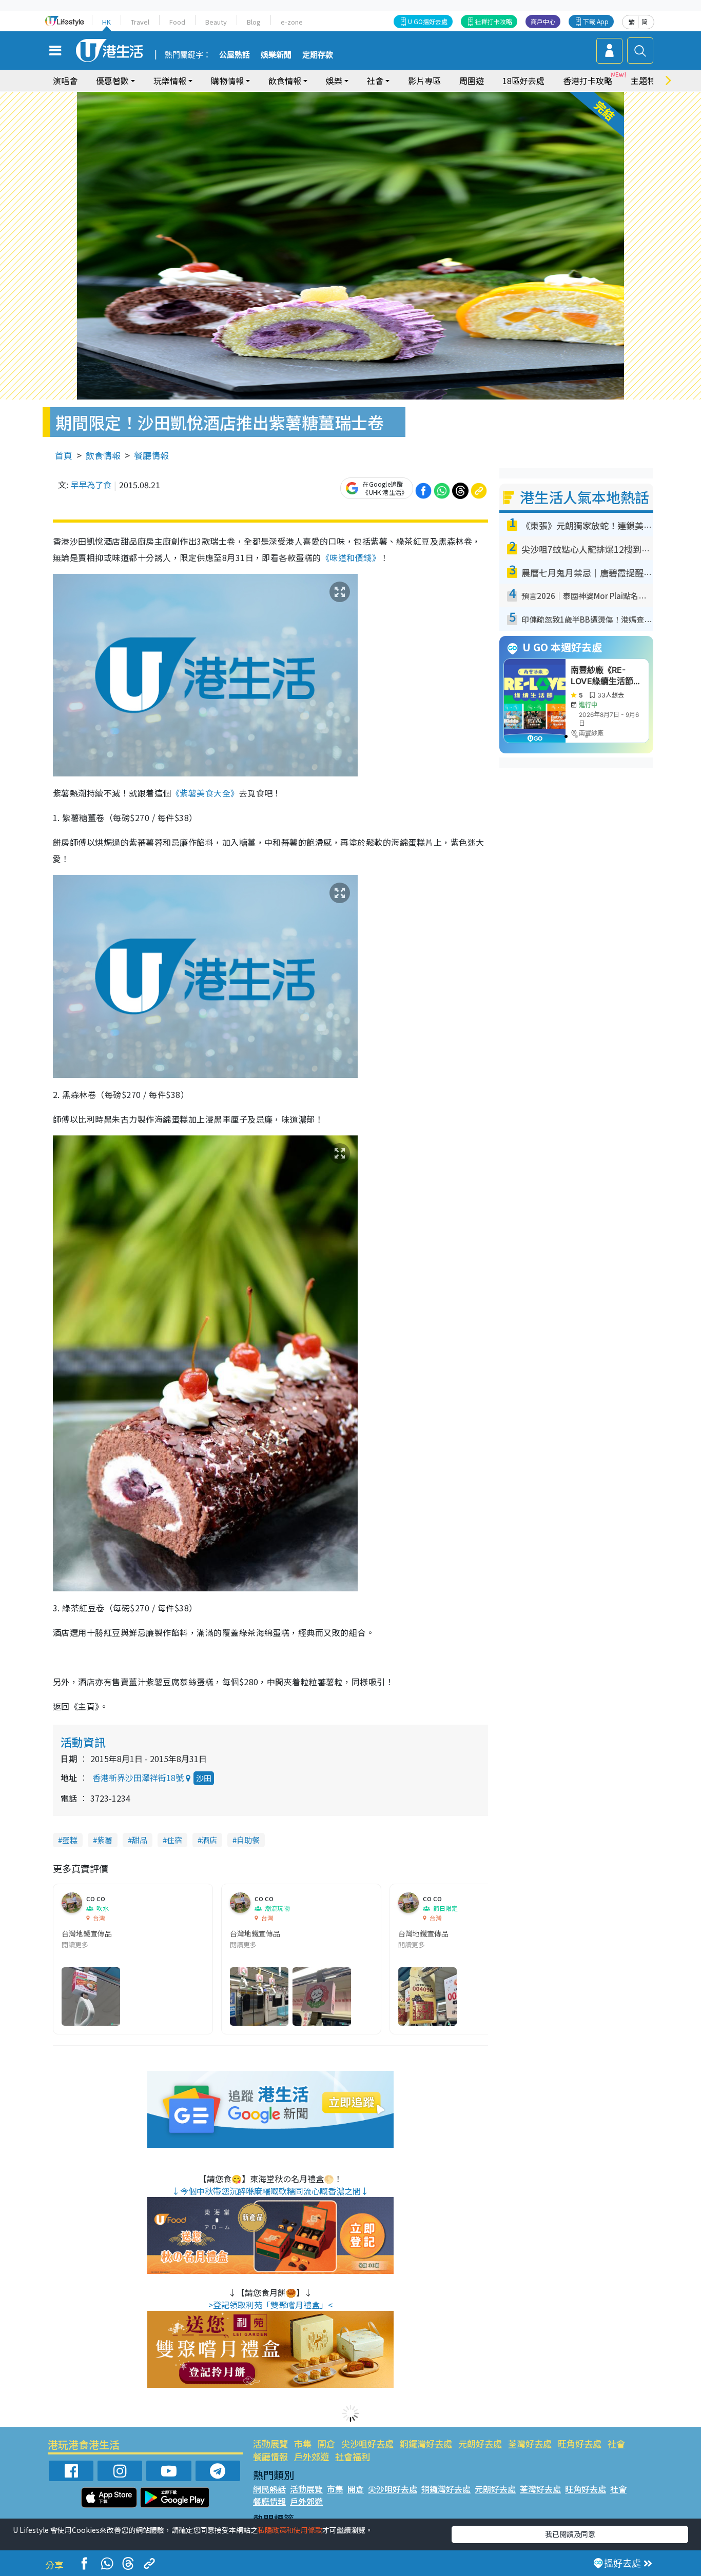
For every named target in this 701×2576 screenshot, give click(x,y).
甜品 (140, 1840)
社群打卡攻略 (494, 21)
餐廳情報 (151, 455)
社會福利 (353, 2456)
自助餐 (248, 1840)
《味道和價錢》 (351, 557)
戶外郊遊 (311, 2456)
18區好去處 (523, 81)
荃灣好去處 (530, 2443)
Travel (140, 22)
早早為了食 (91, 485)
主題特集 (647, 81)
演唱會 (65, 81)
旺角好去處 (580, 2443)
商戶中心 (543, 21)
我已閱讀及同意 (570, 2534)
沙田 (204, 1778)
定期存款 (318, 55)
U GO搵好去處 (428, 21)
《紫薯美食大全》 (205, 793)
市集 (303, 2443)
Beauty (216, 22)
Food (177, 22)
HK (106, 22)
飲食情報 (103, 455)
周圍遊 (472, 81)
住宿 (174, 1840)
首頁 (64, 455)
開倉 (326, 2443)
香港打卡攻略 (588, 81)
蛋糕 (70, 1840)
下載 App (596, 21)
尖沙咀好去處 (367, 2443)
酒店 (209, 1840)
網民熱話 (269, 2489)
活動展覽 (270, 2443)
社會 (616, 2443)
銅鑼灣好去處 (426, 2443)
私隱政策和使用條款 (290, 2530)
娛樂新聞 (276, 55)
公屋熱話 (235, 55)
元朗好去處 (480, 2443)
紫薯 (105, 1840)
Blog (254, 22)
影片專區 (424, 81)
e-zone (292, 22)
